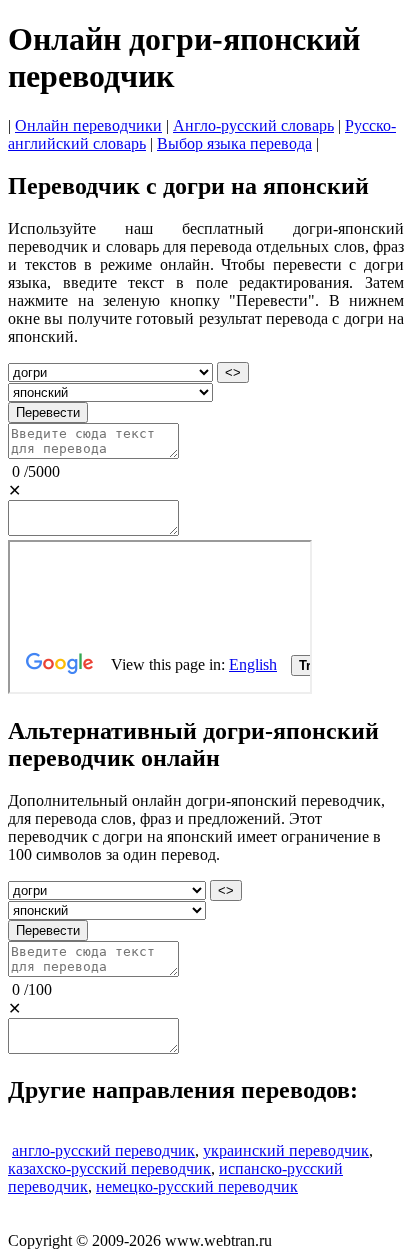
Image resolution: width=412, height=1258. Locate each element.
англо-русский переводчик (103, 1150)
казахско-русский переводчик (109, 1168)
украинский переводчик (286, 1150)
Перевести (48, 412)
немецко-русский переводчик (197, 1186)
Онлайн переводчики (88, 125)
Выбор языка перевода (234, 143)
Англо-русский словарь (253, 125)
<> (233, 372)
